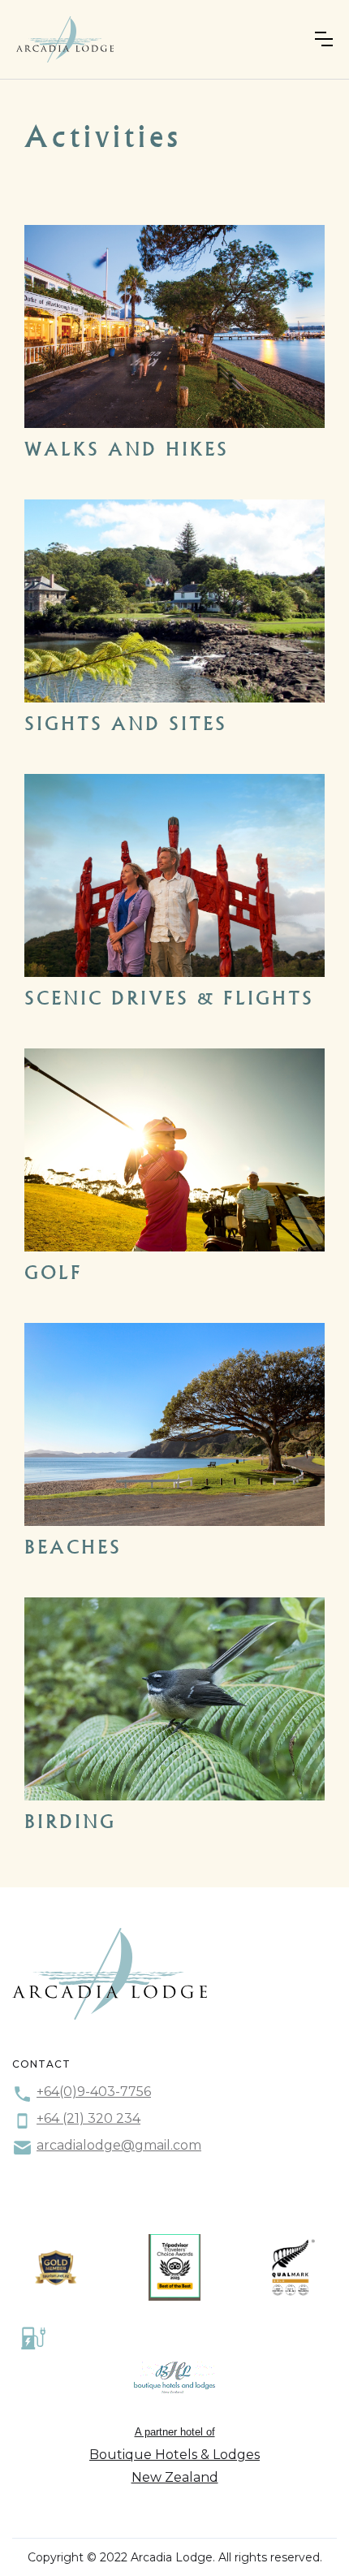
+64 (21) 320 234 (88, 2118)
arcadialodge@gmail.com (119, 2145)
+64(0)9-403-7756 (94, 2092)
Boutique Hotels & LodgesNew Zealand (174, 2466)
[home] (65, 39)
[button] (324, 39)
